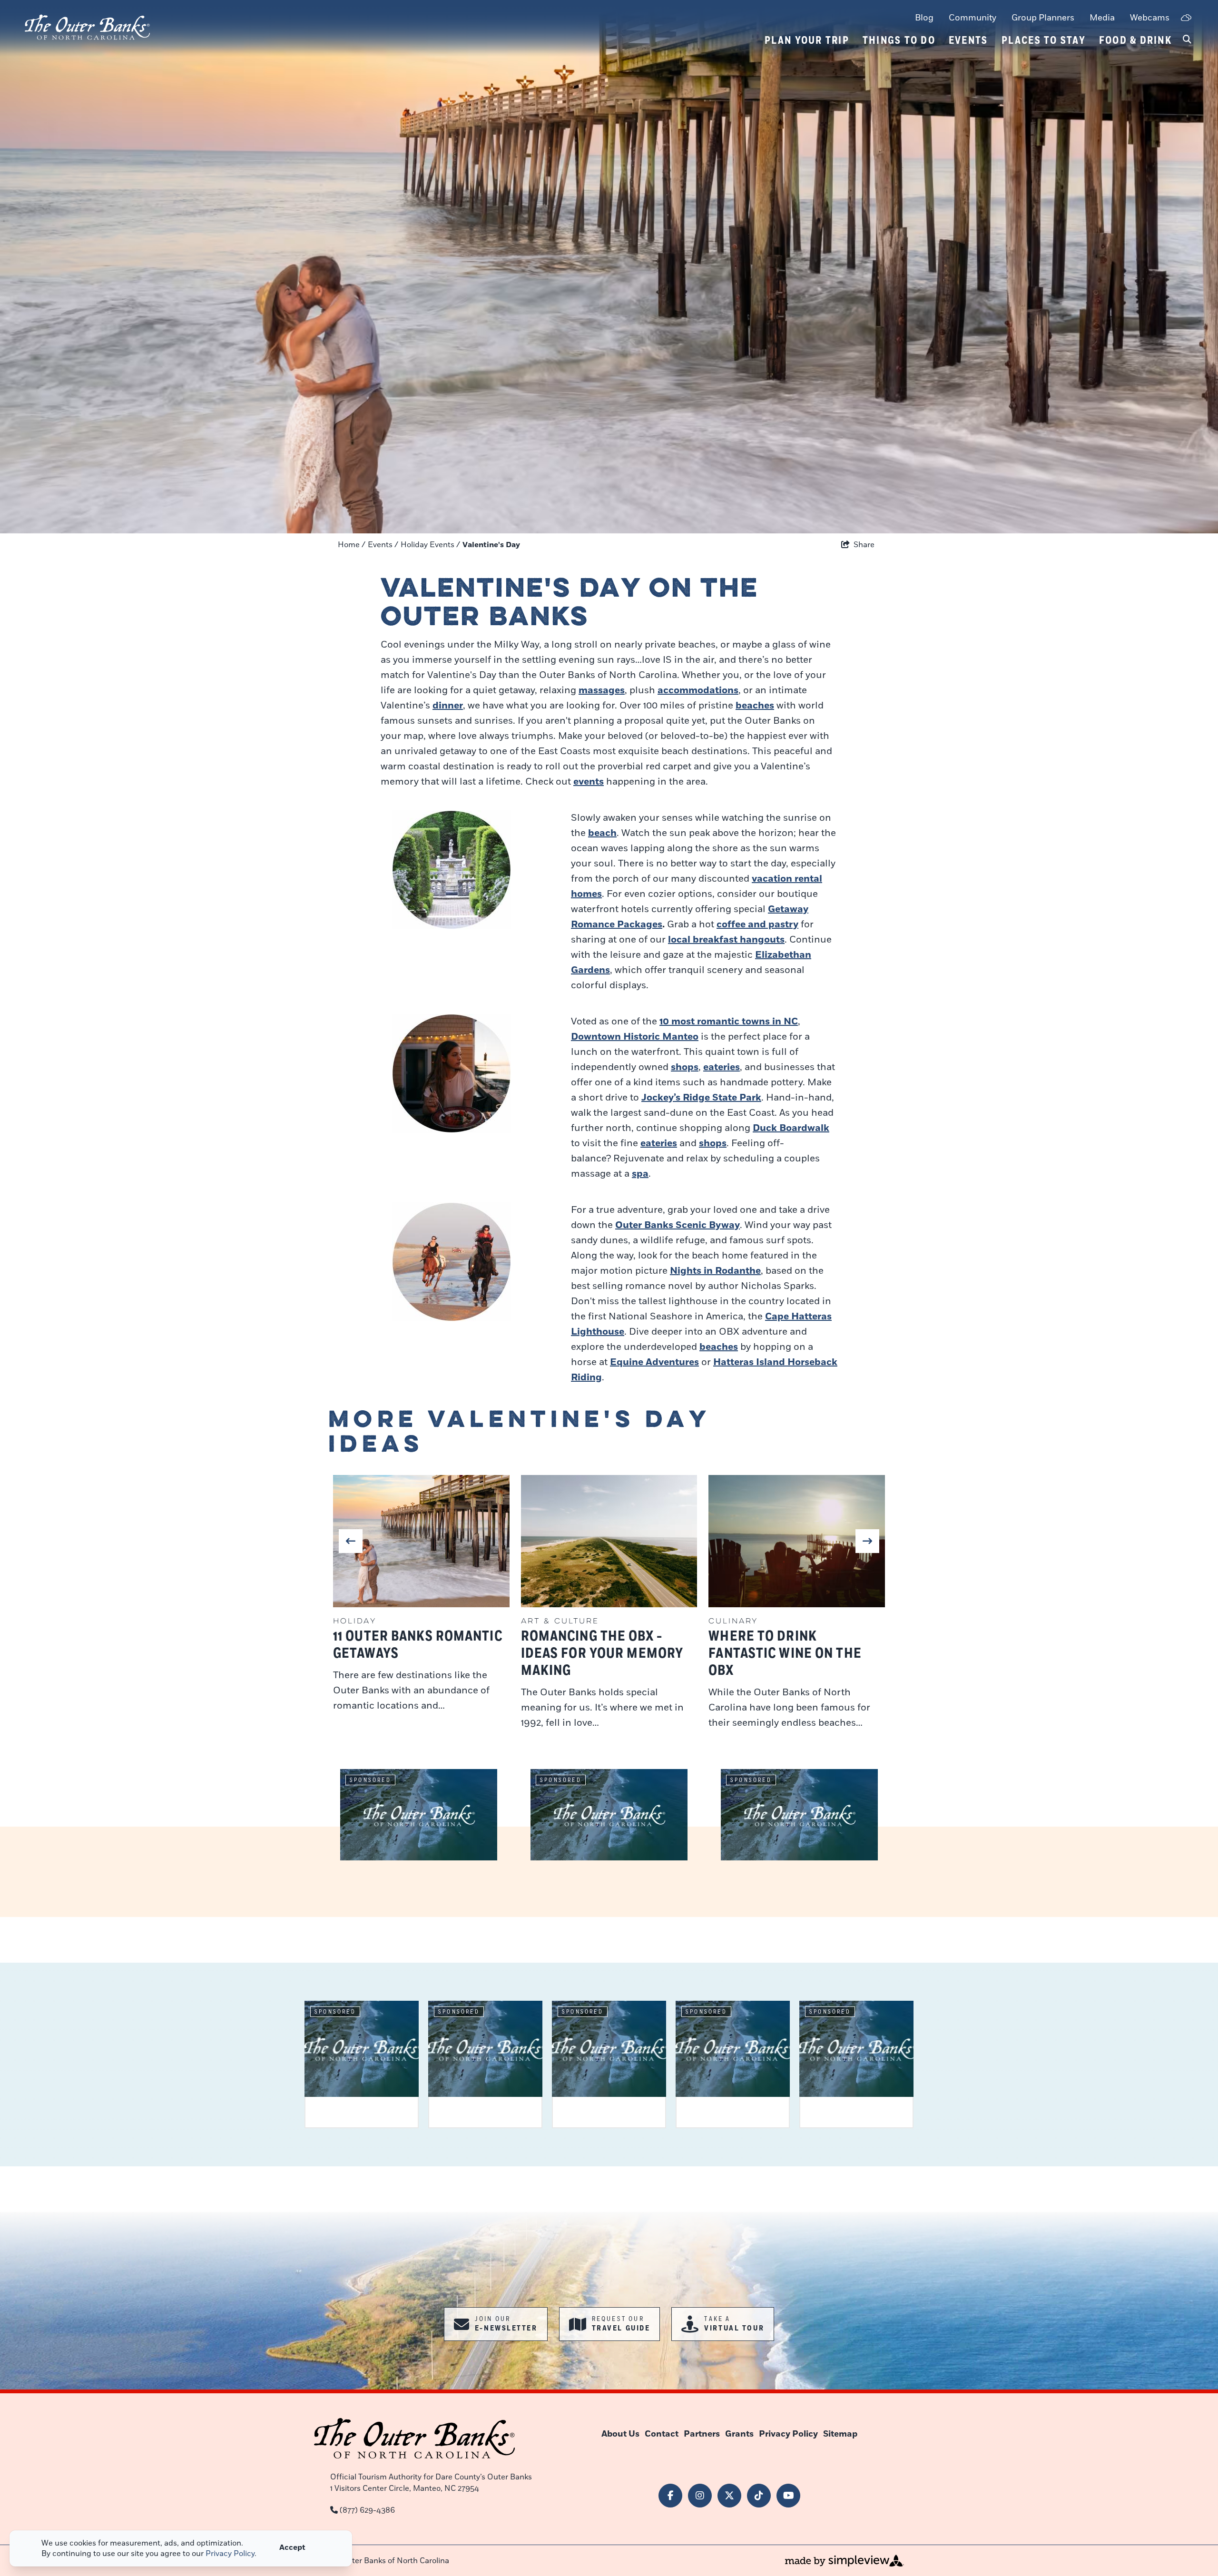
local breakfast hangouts (726, 940)
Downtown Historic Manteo (635, 1037)
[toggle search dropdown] (1187, 40)
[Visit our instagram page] (700, 2496)
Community (972, 18)
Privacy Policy (788, 2434)
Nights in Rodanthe (715, 1271)
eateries (722, 1067)
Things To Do (899, 40)
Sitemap (840, 2434)
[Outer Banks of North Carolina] (87, 27)
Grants (739, 2434)
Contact (662, 2434)
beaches (755, 706)
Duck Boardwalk (791, 1128)
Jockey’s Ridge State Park (701, 1098)
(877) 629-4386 (367, 2510)
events (589, 782)
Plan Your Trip (807, 40)
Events (968, 40)
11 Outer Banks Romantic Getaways (418, 1645)
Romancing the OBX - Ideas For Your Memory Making (602, 1654)
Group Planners (1043, 18)
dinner (448, 706)
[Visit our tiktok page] (759, 2496)
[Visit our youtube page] (788, 2496)
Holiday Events (430, 545)
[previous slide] (351, 1541)
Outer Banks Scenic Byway (678, 1225)
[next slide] (867, 1541)
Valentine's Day (492, 545)
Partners (702, 2434)
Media (1102, 18)
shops (685, 1067)
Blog (924, 18)
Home (352, 545)
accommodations (698, 690)
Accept (292, 2547)
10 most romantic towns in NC (729, 1022)
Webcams (1150, 18)
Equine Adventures (654, 1362)
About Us (620, 2434)
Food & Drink (1135, 40)
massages (602, 690)
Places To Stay (1044, 40)
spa (640, 1174)
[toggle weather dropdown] (1186, 18)
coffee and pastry (757, 924)
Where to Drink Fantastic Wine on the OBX (785, 1654)
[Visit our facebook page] (670, 2496)
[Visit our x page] (729, 2496)
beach (602, 833)
